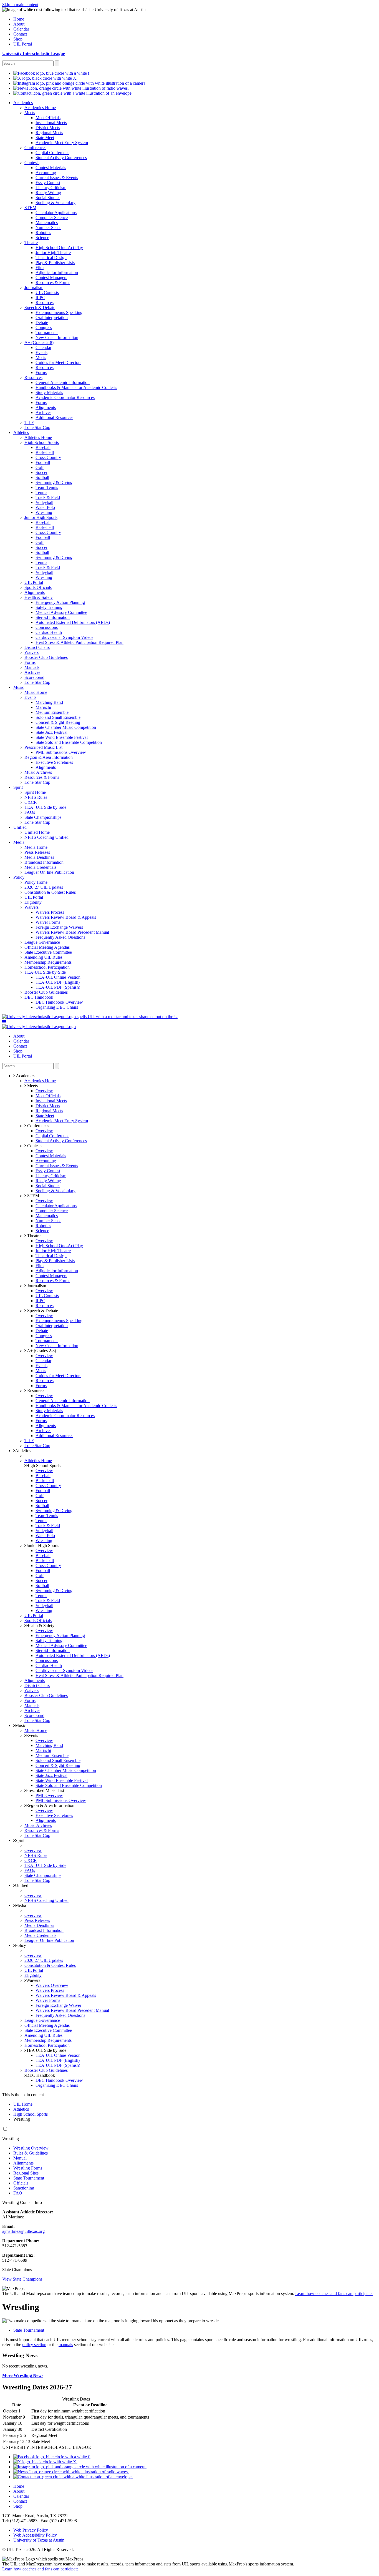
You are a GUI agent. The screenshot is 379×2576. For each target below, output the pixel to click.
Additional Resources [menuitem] (54, 417)
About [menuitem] (19, 24)
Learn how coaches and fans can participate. (334, 2293)
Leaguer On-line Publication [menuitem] (49, 872)
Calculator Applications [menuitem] (56, 213)
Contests (34, 1146)
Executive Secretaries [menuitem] (54, 762)
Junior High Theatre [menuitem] (53, 253)
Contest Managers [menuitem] (51, 278)
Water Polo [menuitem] (45, 507)
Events (32, 1735)
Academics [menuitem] (23, 103)
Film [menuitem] (40, 268)
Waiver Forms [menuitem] (48, 922)
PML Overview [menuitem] (49, 1795)
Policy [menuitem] (19, 877)
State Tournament (29, 2330)
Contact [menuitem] (20, 34)
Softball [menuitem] (42, 477)
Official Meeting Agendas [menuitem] (47, 947)
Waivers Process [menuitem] (50, 912)
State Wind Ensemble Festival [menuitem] (62, 737)
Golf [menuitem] (40, 467)
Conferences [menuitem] (35, 148)
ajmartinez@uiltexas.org (23, 2231)
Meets (32, 1086)
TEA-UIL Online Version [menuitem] (58, 977)
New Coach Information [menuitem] (57, 337)
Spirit (20, 1840)
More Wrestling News (23, 2375)
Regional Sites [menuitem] (26, 2173)
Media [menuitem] (19, 842)
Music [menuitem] (19, 687)
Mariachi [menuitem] (43, 707)
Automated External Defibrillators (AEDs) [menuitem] (73, 622)
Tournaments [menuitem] (47, 332)
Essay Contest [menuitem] (48, 183)
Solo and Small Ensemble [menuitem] (58, 717)
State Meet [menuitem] (45, 138)
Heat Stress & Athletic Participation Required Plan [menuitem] (79, 642)
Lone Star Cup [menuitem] (37, 427)
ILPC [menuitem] (40, 297)
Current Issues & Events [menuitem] (57, 178)
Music (20, 1725)
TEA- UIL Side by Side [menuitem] (45, 807)
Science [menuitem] (42, 238)
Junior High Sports (43, 1546)
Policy (21, 1945)
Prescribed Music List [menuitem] (43, 747)
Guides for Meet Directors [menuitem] (58, 362)
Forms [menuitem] (41, 372)
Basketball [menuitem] (45, 452)
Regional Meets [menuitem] (49, 133)
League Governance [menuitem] (42, 942)
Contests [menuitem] (32, 163)
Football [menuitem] (43, 462)
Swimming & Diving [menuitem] (54, 482)
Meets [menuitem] (30, 113)
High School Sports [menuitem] (42, 442)
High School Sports (43, 1466)
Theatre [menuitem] (31, 243)
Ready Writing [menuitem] (48, 193)
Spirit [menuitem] (18, 787)
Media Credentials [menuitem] (40, 867)
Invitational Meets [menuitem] (51, 123)
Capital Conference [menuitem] (52, 153)
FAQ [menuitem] (18, 2193)
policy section (34, 2345)
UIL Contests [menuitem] (47, 293)
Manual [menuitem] (20, 2158)
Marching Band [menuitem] (49, 702)
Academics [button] (25, 1076)
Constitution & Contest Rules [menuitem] (50, 892)
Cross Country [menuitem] (48, 457)
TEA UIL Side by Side (46, 2050)
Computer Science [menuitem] (52, 218)
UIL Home (23, 2104)
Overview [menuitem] (44, 1091)
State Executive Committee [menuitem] (48, 952)
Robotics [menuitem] (43, 233)
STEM (33, 1196)
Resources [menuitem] (45, 302)
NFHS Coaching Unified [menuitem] (46, 837)
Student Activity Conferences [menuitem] (61, 158)
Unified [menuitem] (20, 827)
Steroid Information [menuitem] (53, 617)
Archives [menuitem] (43, 412)
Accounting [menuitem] (46, 173)
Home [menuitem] (19, 19)
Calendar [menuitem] (21, 29)
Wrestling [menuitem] (44, 512)
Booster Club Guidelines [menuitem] (46, 657)
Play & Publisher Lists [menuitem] (55, 263)
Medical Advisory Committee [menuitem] (61, 612)
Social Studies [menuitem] (48, 198)
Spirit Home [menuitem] (35, 792)
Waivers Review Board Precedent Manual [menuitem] (72, 932)
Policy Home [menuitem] (36, 882)
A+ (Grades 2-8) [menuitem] (39, 342)
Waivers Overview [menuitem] (52, 1985)
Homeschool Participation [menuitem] (47, 967)
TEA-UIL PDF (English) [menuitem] (58, 982)
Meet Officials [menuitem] (48, 118)
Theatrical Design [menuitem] (51, 258)
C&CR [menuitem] (31, 802)
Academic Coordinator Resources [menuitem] (65, 397)
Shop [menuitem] (18, 39)
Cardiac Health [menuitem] (49, 632)
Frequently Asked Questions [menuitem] (60, 937)
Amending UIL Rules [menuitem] (43, 957)
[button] (4, 1022)
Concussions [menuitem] (47, 627)
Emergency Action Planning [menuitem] (60, 602)
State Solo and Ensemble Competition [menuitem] (69, 742)
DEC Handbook (41, 2075)
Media (21, 1905)
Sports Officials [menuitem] (38, 587)
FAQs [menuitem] (30, 812)
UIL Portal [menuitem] (23, 44)
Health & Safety (40, 1625)
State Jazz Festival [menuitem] (51, 732)
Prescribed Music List (45, 1790)
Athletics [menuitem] (21, 432)
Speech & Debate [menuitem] (40, 307)
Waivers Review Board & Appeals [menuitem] (66, 917)
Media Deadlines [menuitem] (39, 857)
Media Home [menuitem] (36, 847)
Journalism (36, 1286)
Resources (36, 1391)
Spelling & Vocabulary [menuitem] (55, 203)
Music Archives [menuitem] (38, 772)
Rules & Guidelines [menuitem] (31, 2153)
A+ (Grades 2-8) (41, 1351)
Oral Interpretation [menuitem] (52, 317)
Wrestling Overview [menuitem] (31, 2148)
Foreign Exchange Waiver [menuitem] (58, 2005)
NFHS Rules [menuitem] (36, 797)
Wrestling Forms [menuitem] (28, 2168)
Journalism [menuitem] (34, 288)
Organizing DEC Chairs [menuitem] (57, 1007)
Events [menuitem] (41, 352)
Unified (22, 1885)
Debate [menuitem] (42, 322)
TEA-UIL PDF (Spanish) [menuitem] (58, 987)
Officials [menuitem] (21, 2183)
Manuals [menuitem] (32, 667)
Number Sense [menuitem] (48, 228)
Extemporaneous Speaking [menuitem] (59, 312)
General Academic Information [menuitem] (63, 382)
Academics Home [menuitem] (40, 108)
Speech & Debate (42, 1311)
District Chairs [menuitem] (37, 647)
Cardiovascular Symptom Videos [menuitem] (64, 637)
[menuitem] (52, 73)
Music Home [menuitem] (36, 692)
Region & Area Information (50, 1805)
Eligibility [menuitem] (33, 902)
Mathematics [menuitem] (47, 223)
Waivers (33, 1980)
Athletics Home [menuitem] (38, 437)
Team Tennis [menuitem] (47, 487)
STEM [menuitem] (30, 208)
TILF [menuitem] (29, 422)
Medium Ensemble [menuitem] (52, 712)
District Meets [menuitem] (48, 128)
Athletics (23, 1451)
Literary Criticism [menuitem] (51, 188)
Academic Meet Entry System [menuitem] (62, 143)
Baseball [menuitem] (43, 447)
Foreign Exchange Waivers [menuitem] (59, 927)
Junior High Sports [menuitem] (41, 517)
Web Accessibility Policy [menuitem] (35, 2535)
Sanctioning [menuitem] (24, 2188)
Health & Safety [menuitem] (39, 597)
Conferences (38, 1126)
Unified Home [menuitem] (37, 832)
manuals (66, 2345)
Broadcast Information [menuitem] (44, 862)
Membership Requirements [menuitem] (48, 962)
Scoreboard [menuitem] (34, 677)
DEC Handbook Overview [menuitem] (59, 1002)
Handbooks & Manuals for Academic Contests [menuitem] (76, 387)
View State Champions (22, 2279)
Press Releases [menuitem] (37, 852)
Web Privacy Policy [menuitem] (31, 2530)
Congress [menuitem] (44, 327)
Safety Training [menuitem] (49, 607)
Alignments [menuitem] (46, 407)
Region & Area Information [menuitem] (49, 757)
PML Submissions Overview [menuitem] (61, 752)
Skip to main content (20, 5)
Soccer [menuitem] (41, 472)
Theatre (33, 1236)
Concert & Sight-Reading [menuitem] (58, 722)
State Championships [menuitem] (43, 817)
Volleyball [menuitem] (44, 502)
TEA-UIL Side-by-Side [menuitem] (45, 972)
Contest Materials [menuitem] (51, 168)
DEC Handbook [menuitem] (39, 997)
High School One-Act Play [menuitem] (59, 248)
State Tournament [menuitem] (29, 2178)
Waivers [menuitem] (31, 652)
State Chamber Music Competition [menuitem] (66, 727)
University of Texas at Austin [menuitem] (39, 2540)
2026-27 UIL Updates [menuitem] (44, 887)
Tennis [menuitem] (41, 492)
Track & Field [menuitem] (48, 497)
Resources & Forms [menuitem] (53, 283)
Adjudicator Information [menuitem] (57, 273)
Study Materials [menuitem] (49, 392)
